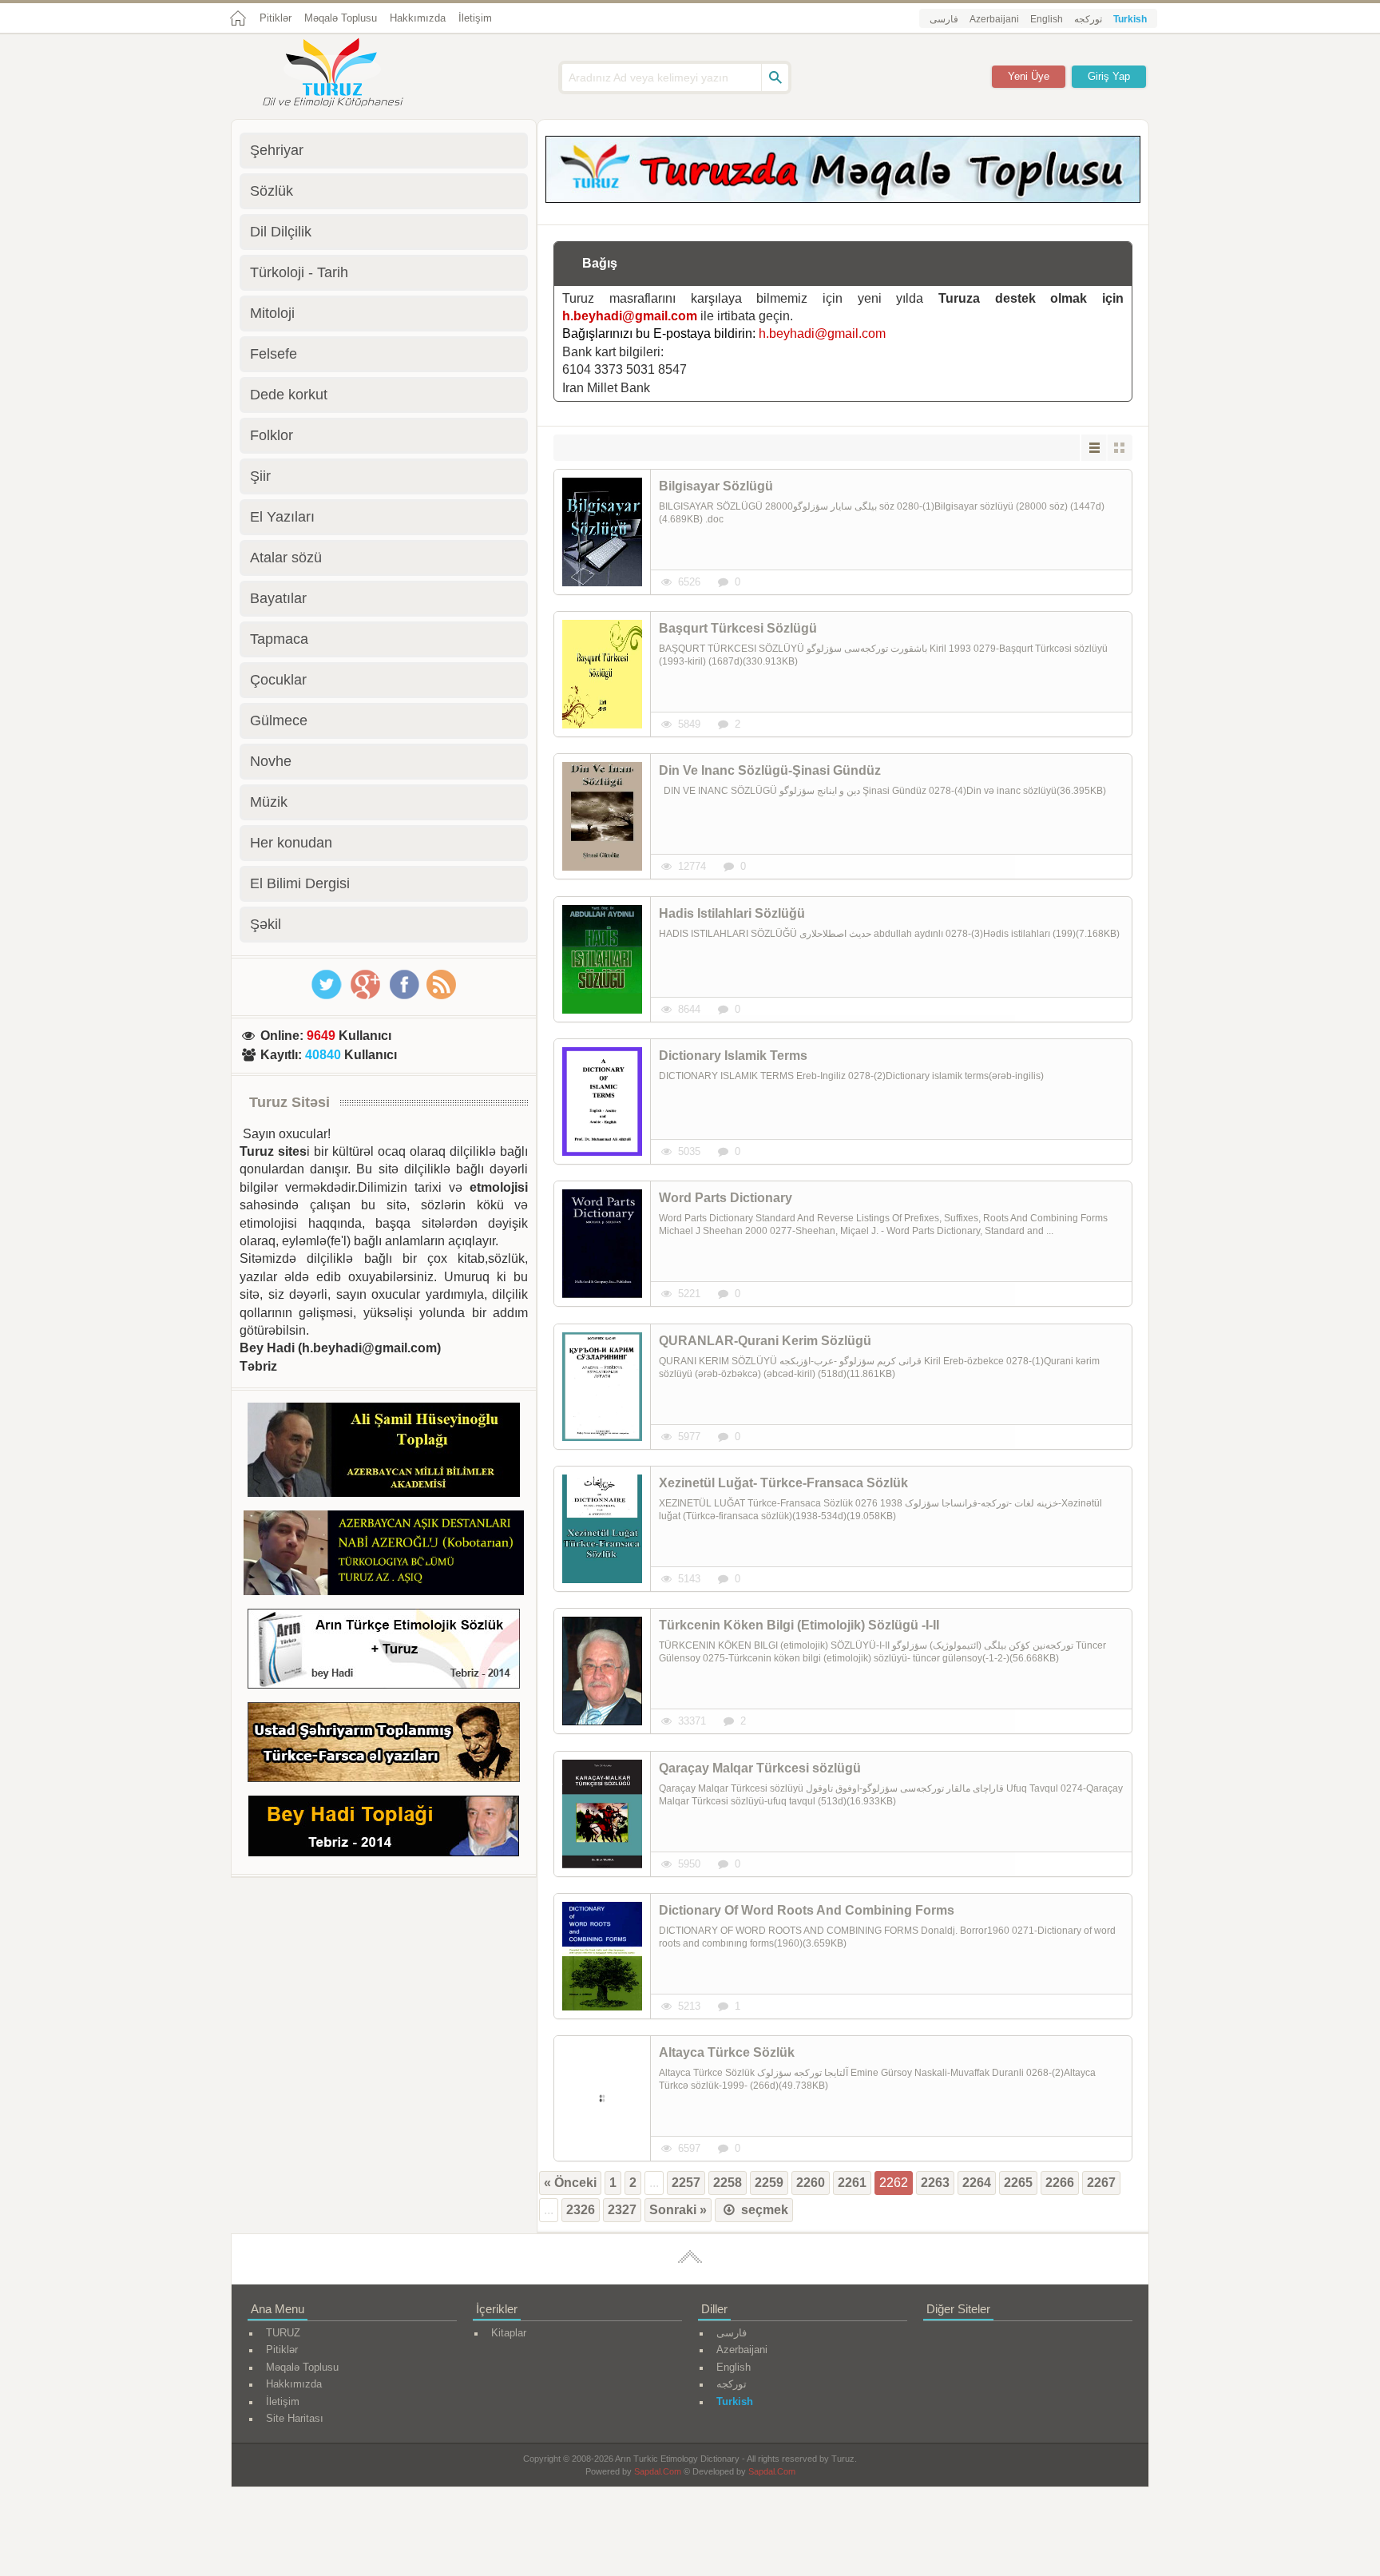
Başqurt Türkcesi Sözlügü (738, 628)
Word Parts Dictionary (726, 1198)
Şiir (260, 476)
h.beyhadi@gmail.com (630, 316)
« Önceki (570, 2183)
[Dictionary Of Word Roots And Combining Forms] (602, 1956)
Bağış (600, 263)
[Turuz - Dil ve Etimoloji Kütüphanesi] (351, 74)
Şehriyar (277, 150)
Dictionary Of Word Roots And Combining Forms (807, 1910)
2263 (935, 2183)
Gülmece (279, 720)
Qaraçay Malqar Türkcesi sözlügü (760, 1768)
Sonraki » (678, 2210)
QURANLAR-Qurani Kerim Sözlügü (765, 1341)
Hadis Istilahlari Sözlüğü (732, 913)
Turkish (1130, 19)
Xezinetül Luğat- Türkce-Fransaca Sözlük (783, 1483)
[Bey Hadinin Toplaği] (384, 1829)
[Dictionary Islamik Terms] (602, 1101)
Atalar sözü (286, 558)
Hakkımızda (418, 18)
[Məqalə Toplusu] (843, 198)
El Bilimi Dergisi (300, 883)
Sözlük (272, 191)
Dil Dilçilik (281, 232)
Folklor (272, 435)
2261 (852, 2183)
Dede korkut (289, 395)
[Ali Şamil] (384, 1453)
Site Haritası (295, 2418)
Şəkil (266, 924)
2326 (581, 2210)
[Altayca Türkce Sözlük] (602, 2098)
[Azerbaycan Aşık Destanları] (384, 1555)
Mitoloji (272, 313)
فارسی (944, 19)
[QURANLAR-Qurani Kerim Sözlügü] (602, 1387)
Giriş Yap (1109, 76)
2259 (769, 2183)
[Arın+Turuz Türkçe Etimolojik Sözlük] (384, 1651)
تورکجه (1088, 19)
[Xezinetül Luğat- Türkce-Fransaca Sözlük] (602, 1529)
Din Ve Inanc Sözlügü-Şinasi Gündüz (770, 770)
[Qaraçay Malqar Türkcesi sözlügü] (602, 1814)
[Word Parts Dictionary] (602, 1244)
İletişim (475, 18)
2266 (1060, 2183)
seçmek (763, 2210)
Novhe (271, 761)
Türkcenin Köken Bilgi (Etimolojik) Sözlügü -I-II (799, 1625)
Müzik (269, 802)
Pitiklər (276, 18)
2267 (1101, 2183)
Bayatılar (278, 598)
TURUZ (283, 2333)
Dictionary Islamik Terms (733, 1056)
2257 (686, 2183)
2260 (811, 2183)
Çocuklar (278, 680)
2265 (1018, 2183)
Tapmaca (279, 639)
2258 (728, 2183)
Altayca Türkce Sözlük (727, 2052)
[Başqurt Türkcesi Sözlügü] (602, 674)
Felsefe (274, 354)
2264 (977, 2183)
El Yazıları (282, 517)
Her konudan (291, 843)
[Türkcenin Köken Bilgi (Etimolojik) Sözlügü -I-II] (602, 1671)
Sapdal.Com (658, 2471)
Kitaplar (509, 2333)
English (1047, 19)
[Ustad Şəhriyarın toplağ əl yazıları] (384, 1745)
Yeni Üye (1029, 76)
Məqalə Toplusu (341, 18)
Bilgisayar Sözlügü (716, 486)
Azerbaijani (994, 19)
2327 (622, 2210)
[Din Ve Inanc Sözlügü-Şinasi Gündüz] (602, 816)
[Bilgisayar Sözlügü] (602, 532)
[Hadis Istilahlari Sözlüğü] (602, 959)
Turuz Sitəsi (289, 1102)
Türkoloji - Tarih (299, 272)
